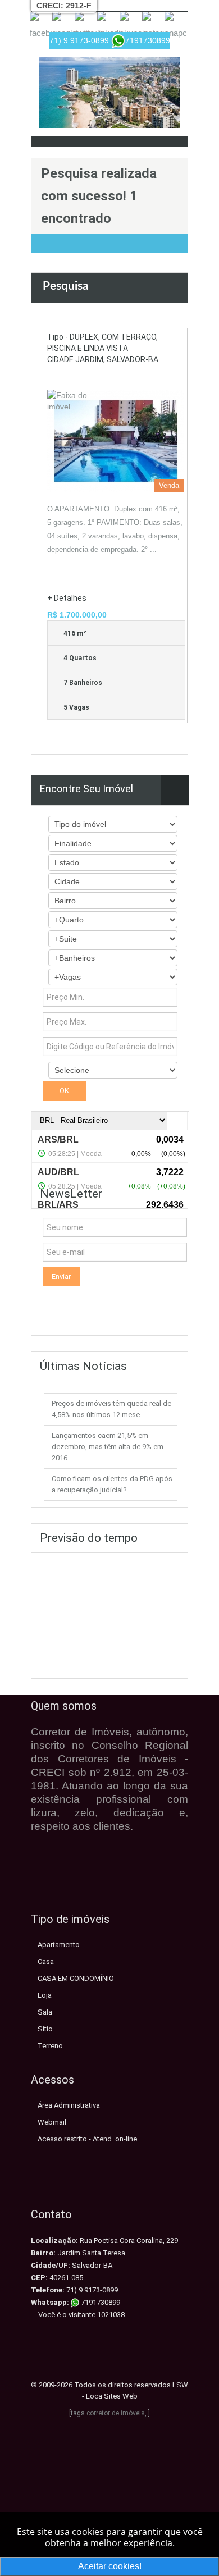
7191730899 (100, 2302)
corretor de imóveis (116, 2413)
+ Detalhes (67, 598)
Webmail (52, 2122)
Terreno (50, 2046)
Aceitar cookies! (110, 2566)
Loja (45, 1995)
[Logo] (109, 93)
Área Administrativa (69, 2105)
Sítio (45, 2029)
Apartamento (59, 1945)
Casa (46, 1961)
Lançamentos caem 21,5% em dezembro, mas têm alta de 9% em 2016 (108, 1447)
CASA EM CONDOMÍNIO (76, 1978)
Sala (45, 2012)
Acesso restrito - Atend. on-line (87, 2139)
